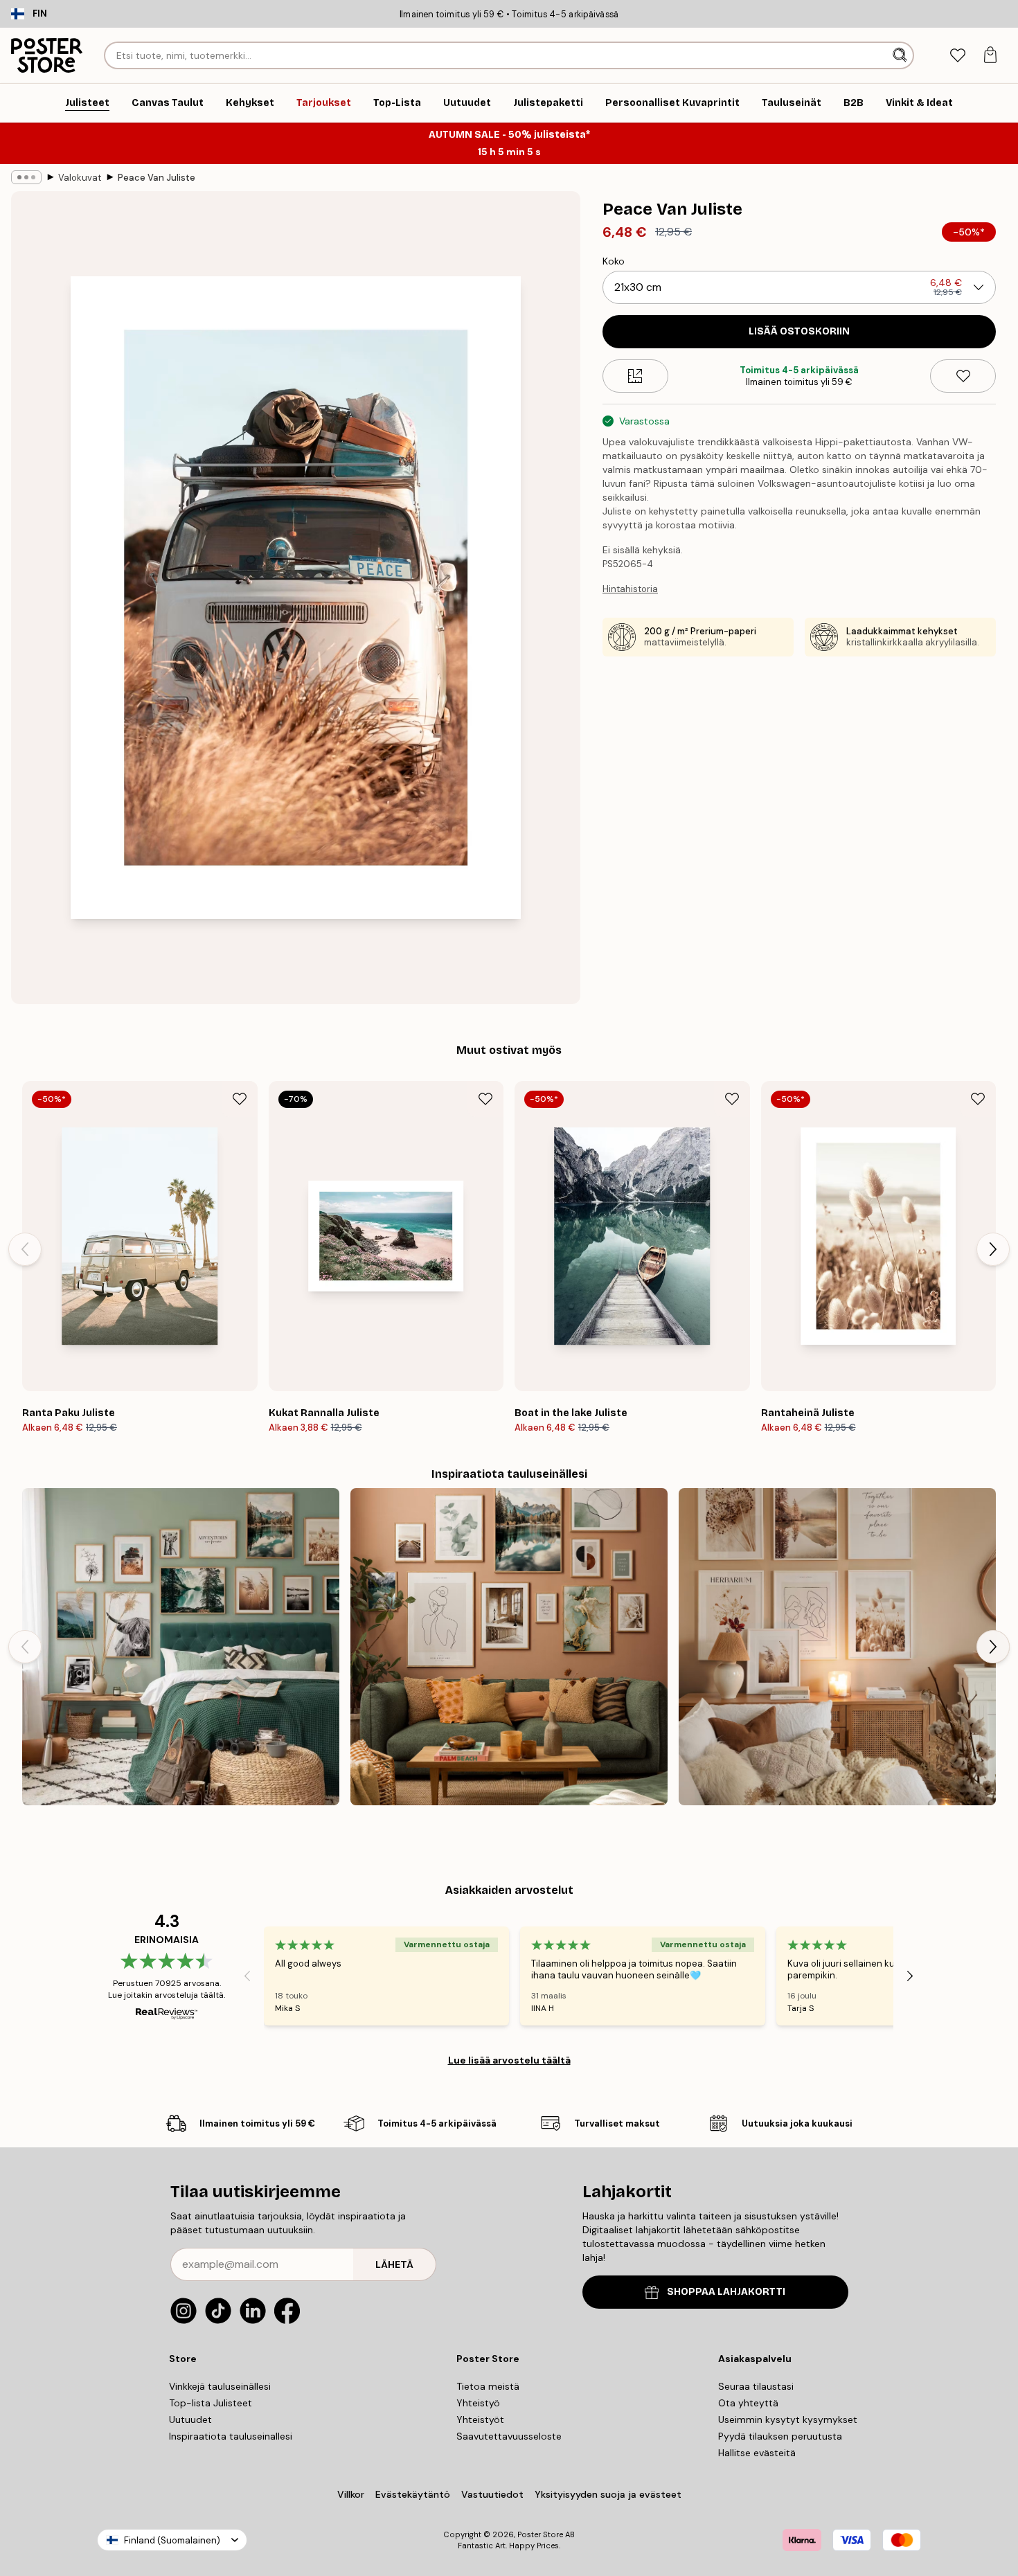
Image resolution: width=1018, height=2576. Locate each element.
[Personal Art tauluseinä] (509, 1647)
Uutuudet (190, 2420)
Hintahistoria (630, 589)
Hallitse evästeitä (757, 2453)
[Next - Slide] (993, 1249)
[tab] (957, 56)
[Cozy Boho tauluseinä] (837, 1647)
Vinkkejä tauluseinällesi (220, 2386)
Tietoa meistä (488, 2386)
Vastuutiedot (492, 2494)
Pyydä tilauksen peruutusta (780, 2436)
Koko (614, 261)
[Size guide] (635, 376)
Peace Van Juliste (157, 178)
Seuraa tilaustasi (756, 2386)
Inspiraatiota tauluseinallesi (231, 2436)
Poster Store (540, 2534)
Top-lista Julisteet (211, 2403)
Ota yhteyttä (748, 2403)
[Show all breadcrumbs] (26, 177)
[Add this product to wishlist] (963, 376)
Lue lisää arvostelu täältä (509, 2060)
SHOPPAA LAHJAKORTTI (726, 2292)
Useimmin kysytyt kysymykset (788, 2420)
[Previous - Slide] (25, 1249)
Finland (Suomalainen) (172, 2540)
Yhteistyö (478, 2403)
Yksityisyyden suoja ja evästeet (608, 2494)
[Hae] (901, 55)
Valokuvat (80, 178)
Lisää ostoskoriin (799, 331)
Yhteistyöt (480, 2420)
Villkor (351, 2494)
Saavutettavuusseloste (509, 2436)
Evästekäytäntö (413, 2494)
